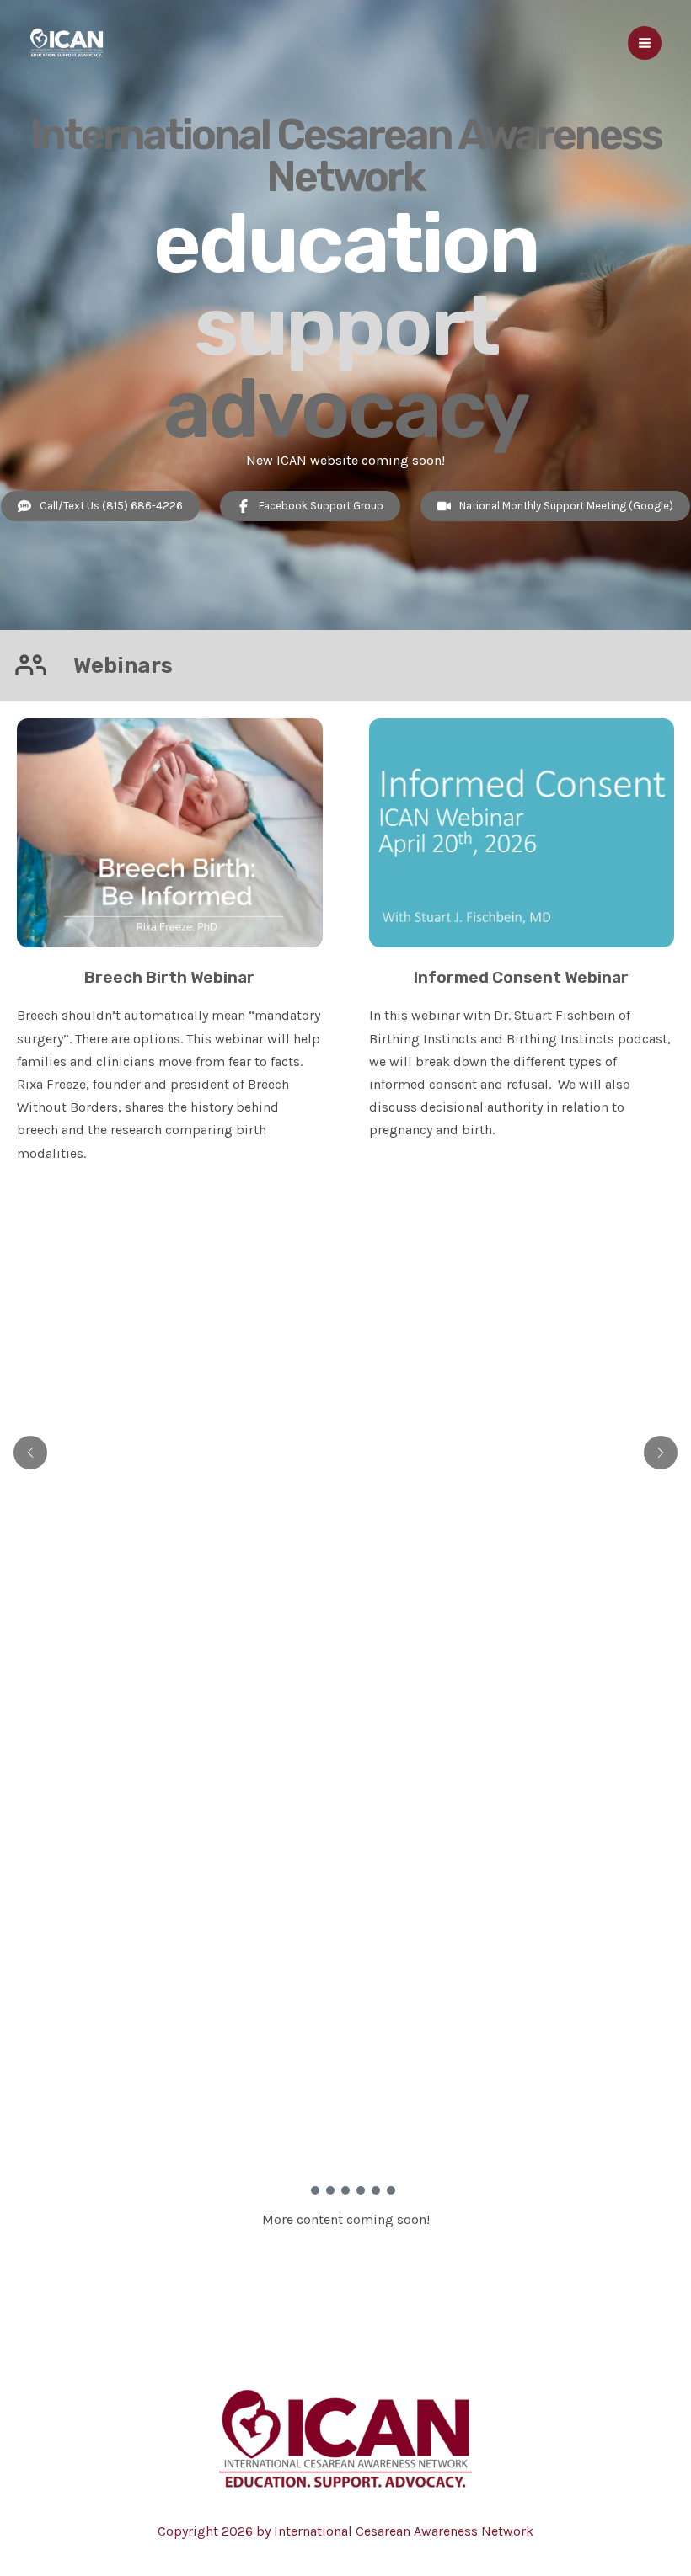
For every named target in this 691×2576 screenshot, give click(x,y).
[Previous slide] (30, 1453)
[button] (300, 2190)
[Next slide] (661, 1453)
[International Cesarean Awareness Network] (67, 43)
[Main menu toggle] (645, 43)
